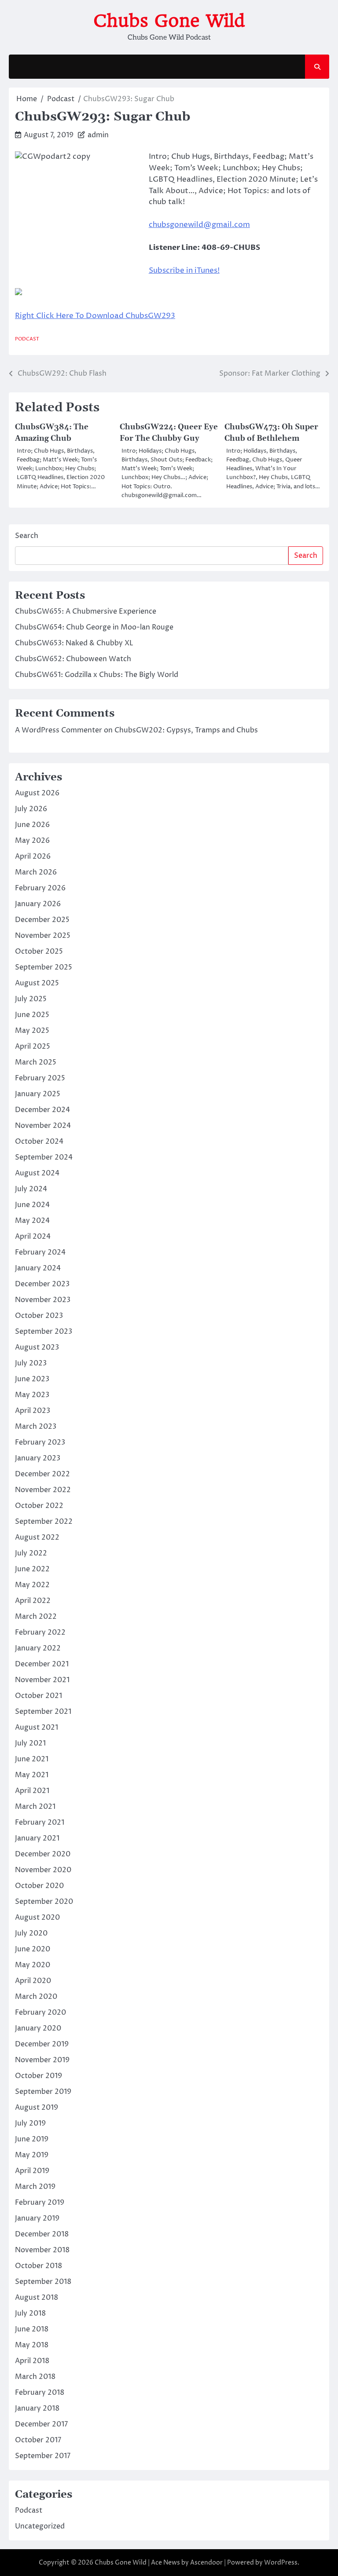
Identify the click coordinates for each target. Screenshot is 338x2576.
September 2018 (43, 2282)
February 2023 (40, 1442)
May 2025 (32, 1031)
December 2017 (41, 2424)
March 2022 (36, 1617)
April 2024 (33, 1237)
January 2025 (38, 1094)
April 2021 (32, 1791)
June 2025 (32, 1015)
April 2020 (33, 1981)
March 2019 (35, 2187)
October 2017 (38, 2440)
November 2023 (43, 1300)
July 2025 (31, 999)
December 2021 (42, 1664)
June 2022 (32, 1569)
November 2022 (43, 1490)
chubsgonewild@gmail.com (199, 225)
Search (27, 536)
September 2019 (43, 2092)
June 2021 (32, 1759)
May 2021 (32, 1775)
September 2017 (43, 2456)
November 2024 (43, 1126)
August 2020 (37, 1917)
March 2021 (35, 1807)
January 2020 (38, 2028)
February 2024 (40, 1252)
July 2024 (31, 1189)
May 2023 (32, 1395)
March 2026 (36, 872)
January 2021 (37, 1838)
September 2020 (44, 1902)
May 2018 (32, 2345)
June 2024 (32, 1205)
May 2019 (32, 2155)
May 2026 (32, 841)
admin (98, 135)
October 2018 (39, 2266)
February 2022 (40, 1632)
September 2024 (44, 1157)
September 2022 (44, 1522)
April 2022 (33, 1601)
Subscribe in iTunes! (184, 271)
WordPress (281, 2563)
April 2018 (32, 2361)
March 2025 (36, 1062)
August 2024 (37, 1173)
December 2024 (42, 1110)
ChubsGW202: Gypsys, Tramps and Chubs (186, 730)
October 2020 (39, 1886)
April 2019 (32, 2171)
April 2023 (33, 1411)
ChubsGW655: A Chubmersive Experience (86, 611)
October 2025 (39, 951)
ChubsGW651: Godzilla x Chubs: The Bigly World (97, 675)
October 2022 (39, 1506)
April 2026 (33, 856)
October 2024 (39, 1142)
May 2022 (32, 1585)
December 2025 (42, 920)
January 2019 (37, 2218)
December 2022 (42, 1474)
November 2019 (42, 2060)
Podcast (27, 339)
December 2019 (42, 2044)
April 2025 (33, 1046)
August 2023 (37, 1347)
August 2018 (37, 2298)
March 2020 (36, 1997)
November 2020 (43, 1870)
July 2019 (30, 2123)
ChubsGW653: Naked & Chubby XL (74, 643)
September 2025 (44, 967)
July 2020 (31, 1933)
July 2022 (31, 1553)
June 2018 (32, 2329)
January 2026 (38, 904)
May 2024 (32, 1221)
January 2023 (38, 1458)
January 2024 (38, 1268)
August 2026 (37, 793)
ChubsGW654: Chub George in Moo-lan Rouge (94, 627)
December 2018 (42, 2234)
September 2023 (44, 1332)
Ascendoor (206, 2563)
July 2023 (31, 1363)
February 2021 (40, 1822)
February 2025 (40, 1078)
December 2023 (42, 1284)
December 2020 (43, 1854)
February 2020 (40, 2012)
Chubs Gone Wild (169, 21)
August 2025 (37, 983)
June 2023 (32, 1379)
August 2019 (37, 2108)
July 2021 (30, 1743)
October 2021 (39, 1696)
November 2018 (42, 2250)
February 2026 (40, 888)
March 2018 (35, 2377)
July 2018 (30, 2313)
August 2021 (37, 1727)
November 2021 (42, 1680)
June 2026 (32, 825)
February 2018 (40, 2393)
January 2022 (38, 1648)
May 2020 (33, 1965)
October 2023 (39, 1316)
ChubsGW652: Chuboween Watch (73, 659)
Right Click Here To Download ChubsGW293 (95, 316)
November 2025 (43, 936)
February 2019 (40, 2203)
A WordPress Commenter (59, 730)
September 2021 (43, 1712)
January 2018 (37, 2408)
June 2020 (33, 1949)
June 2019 (32, 2139)
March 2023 (36, 1427)
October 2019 (39, 2076)
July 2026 (31, 809)
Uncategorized (40, 2526)
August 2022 (37, 1537)
